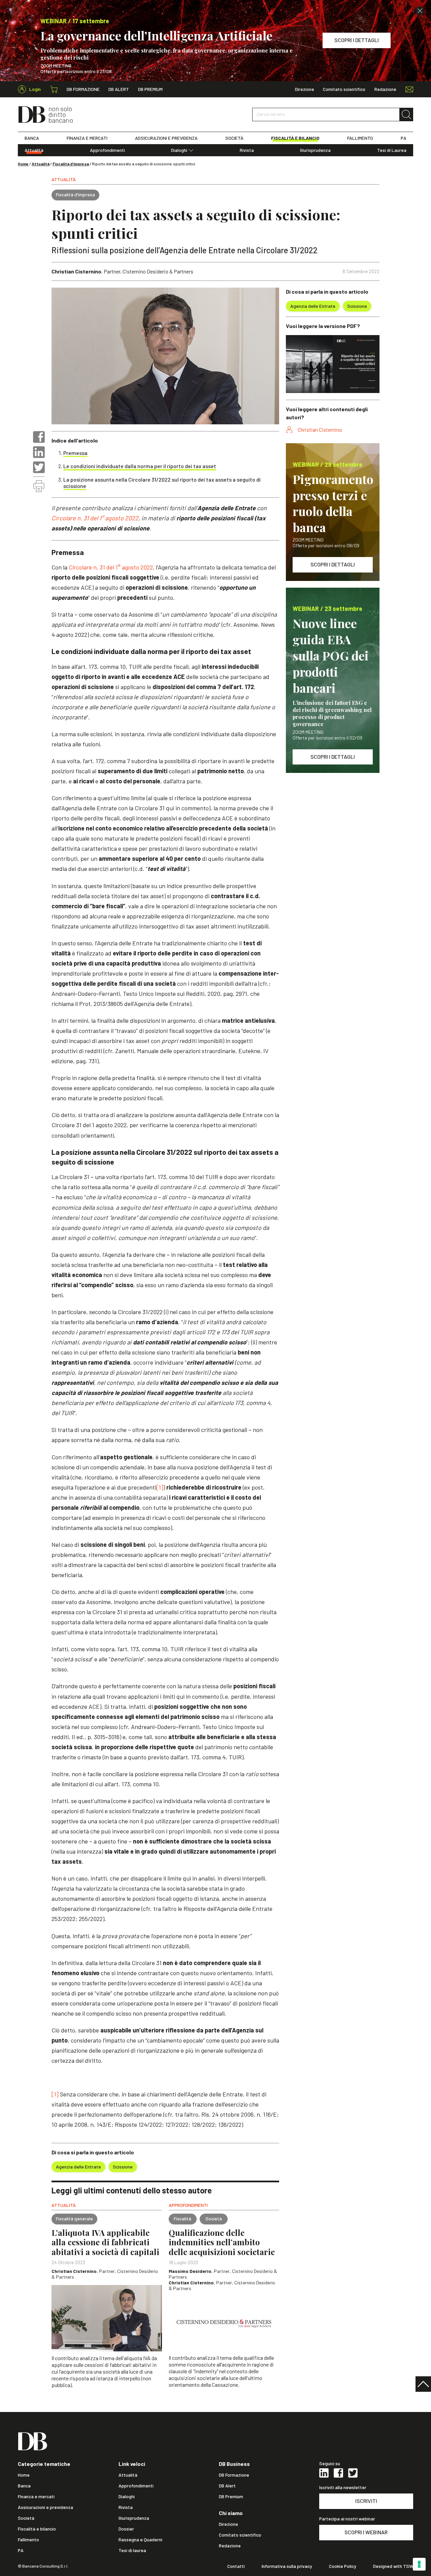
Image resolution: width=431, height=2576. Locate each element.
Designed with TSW (393, 2566)
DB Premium (150, 89)
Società (26, 2518)
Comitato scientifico (344, 89)
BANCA (32, 138)
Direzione (305, 89)
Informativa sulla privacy (287, 2566)
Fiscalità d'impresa (71, 164)
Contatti (236, 2566)
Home (23, 164)
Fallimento (28, 2540)
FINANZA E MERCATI (87, 138)
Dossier (126, 2529)
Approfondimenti (107, 150)
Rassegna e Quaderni (140, 2540)
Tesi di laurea (132, 2550)
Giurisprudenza (315, 150)
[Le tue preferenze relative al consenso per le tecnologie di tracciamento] (419, 2564)
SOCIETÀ (234, 138)
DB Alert (119, 89)
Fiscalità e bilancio (37, 2529)
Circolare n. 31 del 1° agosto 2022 (95, 518)
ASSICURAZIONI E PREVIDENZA (166, 138)
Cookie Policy (343, 2566)
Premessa (75, 453)
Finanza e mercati (36, 2497)
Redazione (385, 89)
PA (404, 138)
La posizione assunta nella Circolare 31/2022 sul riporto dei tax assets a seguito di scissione (162, 483)
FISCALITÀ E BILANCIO (295, 138)
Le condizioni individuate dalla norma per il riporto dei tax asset (140, 466)
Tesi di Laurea (392, 150)
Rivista (247, 150)
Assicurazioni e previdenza (45, 2507)
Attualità (34, 150)
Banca (24, 2486)
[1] (160, 1487)
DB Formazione (83, 89)
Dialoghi (179, 150)
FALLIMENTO (360, 138)
